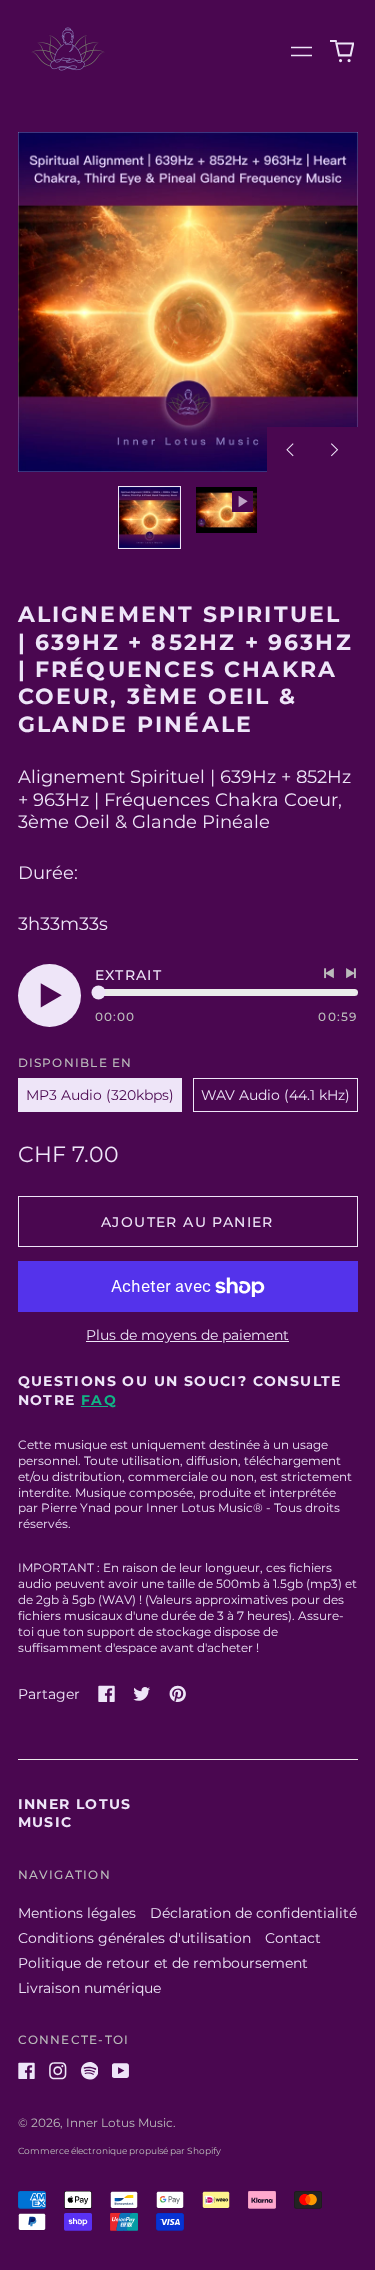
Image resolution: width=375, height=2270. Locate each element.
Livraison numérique (89, 1988)
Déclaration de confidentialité (253, 1913)
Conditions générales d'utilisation (134, 1938)
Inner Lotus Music (119, 2122)
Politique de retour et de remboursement (163, 1963)
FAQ (99, 1400)
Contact (293, 1938)
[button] (342, 52)
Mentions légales (77, 1913)
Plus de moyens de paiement (187, 1335)
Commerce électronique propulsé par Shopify (119, 2150)
